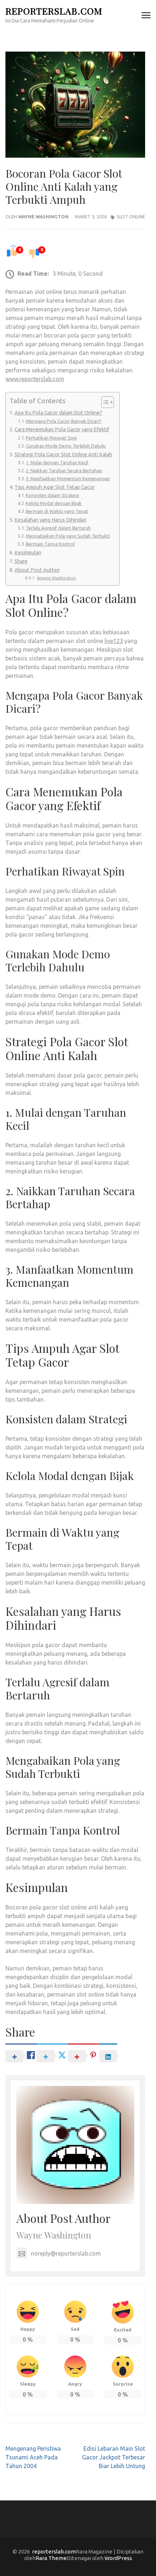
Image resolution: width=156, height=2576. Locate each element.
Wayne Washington (43, 217)
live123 (114, 641)
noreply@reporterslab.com (66, 2253)
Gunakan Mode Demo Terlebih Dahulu (66, 446)
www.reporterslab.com (35, 379)
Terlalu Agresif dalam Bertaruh (58, 528)
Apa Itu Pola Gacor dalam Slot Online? (58, 413)
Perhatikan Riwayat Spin (51, 438)
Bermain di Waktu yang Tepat (57, 511)
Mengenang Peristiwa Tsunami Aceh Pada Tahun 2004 (33, 2457)
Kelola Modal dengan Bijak (54, 503)
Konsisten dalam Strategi (52, 495)
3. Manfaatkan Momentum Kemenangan (68, 478)
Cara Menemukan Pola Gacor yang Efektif (62, 429)
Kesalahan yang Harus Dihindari (50, 520)
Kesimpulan (28, 553)
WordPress (118, 2558)
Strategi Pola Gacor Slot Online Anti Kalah (63, 454)
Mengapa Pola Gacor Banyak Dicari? (64, 421)
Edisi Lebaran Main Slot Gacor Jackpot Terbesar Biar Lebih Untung (114, 2457)
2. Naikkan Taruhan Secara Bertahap (64, 470)
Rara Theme (51, 2558)
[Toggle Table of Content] (104, 402)
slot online (131, 217)
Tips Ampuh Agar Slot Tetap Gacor (55, 487)
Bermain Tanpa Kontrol (50, 544)
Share (21, 561)
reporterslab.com (54, 11)
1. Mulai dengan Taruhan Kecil (57, 462)
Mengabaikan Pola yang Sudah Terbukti (68, 536)
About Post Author (37, 570)
